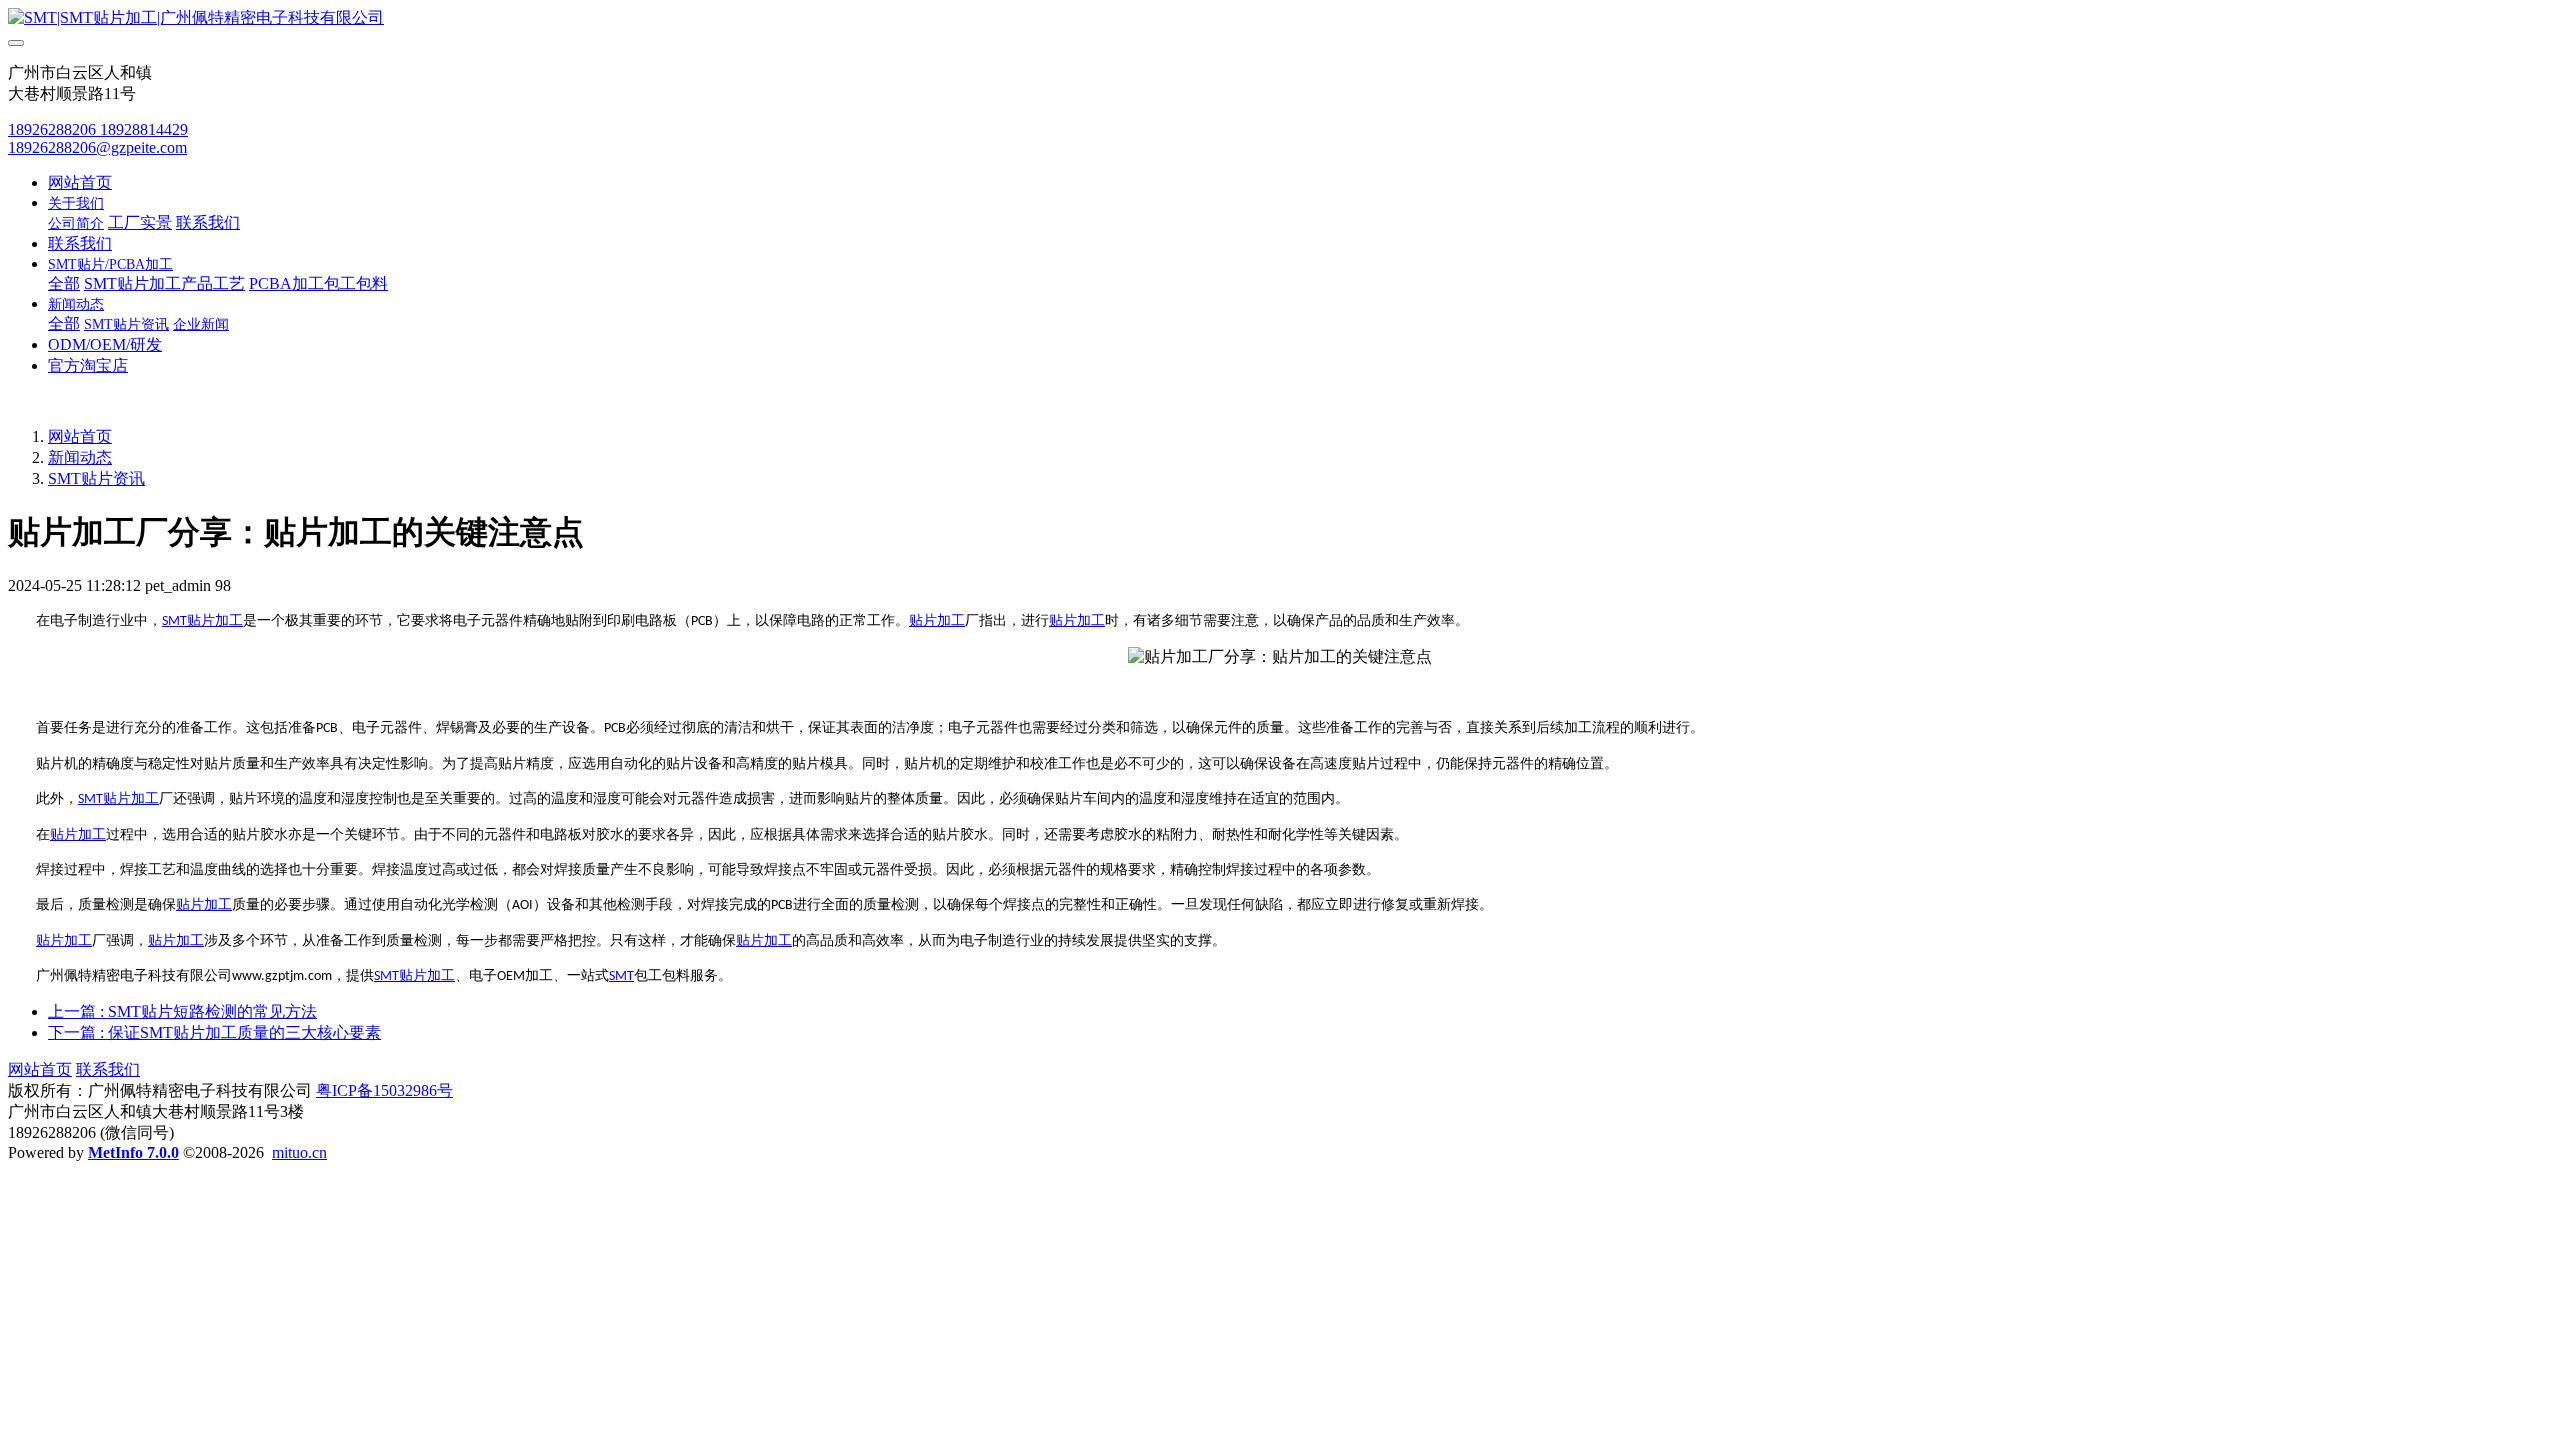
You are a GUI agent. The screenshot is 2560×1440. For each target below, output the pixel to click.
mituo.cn (299, 1152)
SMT (174, 621)
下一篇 (214, 1032)
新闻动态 (80, 457)
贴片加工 (215, 620)
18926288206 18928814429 (98, 129)
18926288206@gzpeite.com (97, 147)
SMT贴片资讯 (96, 478)
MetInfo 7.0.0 (133, 1152)
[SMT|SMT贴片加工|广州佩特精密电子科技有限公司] (1280, 18)
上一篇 (182, 1011)
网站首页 (80, 182)
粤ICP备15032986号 (384, 1090)
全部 (64, 283)
